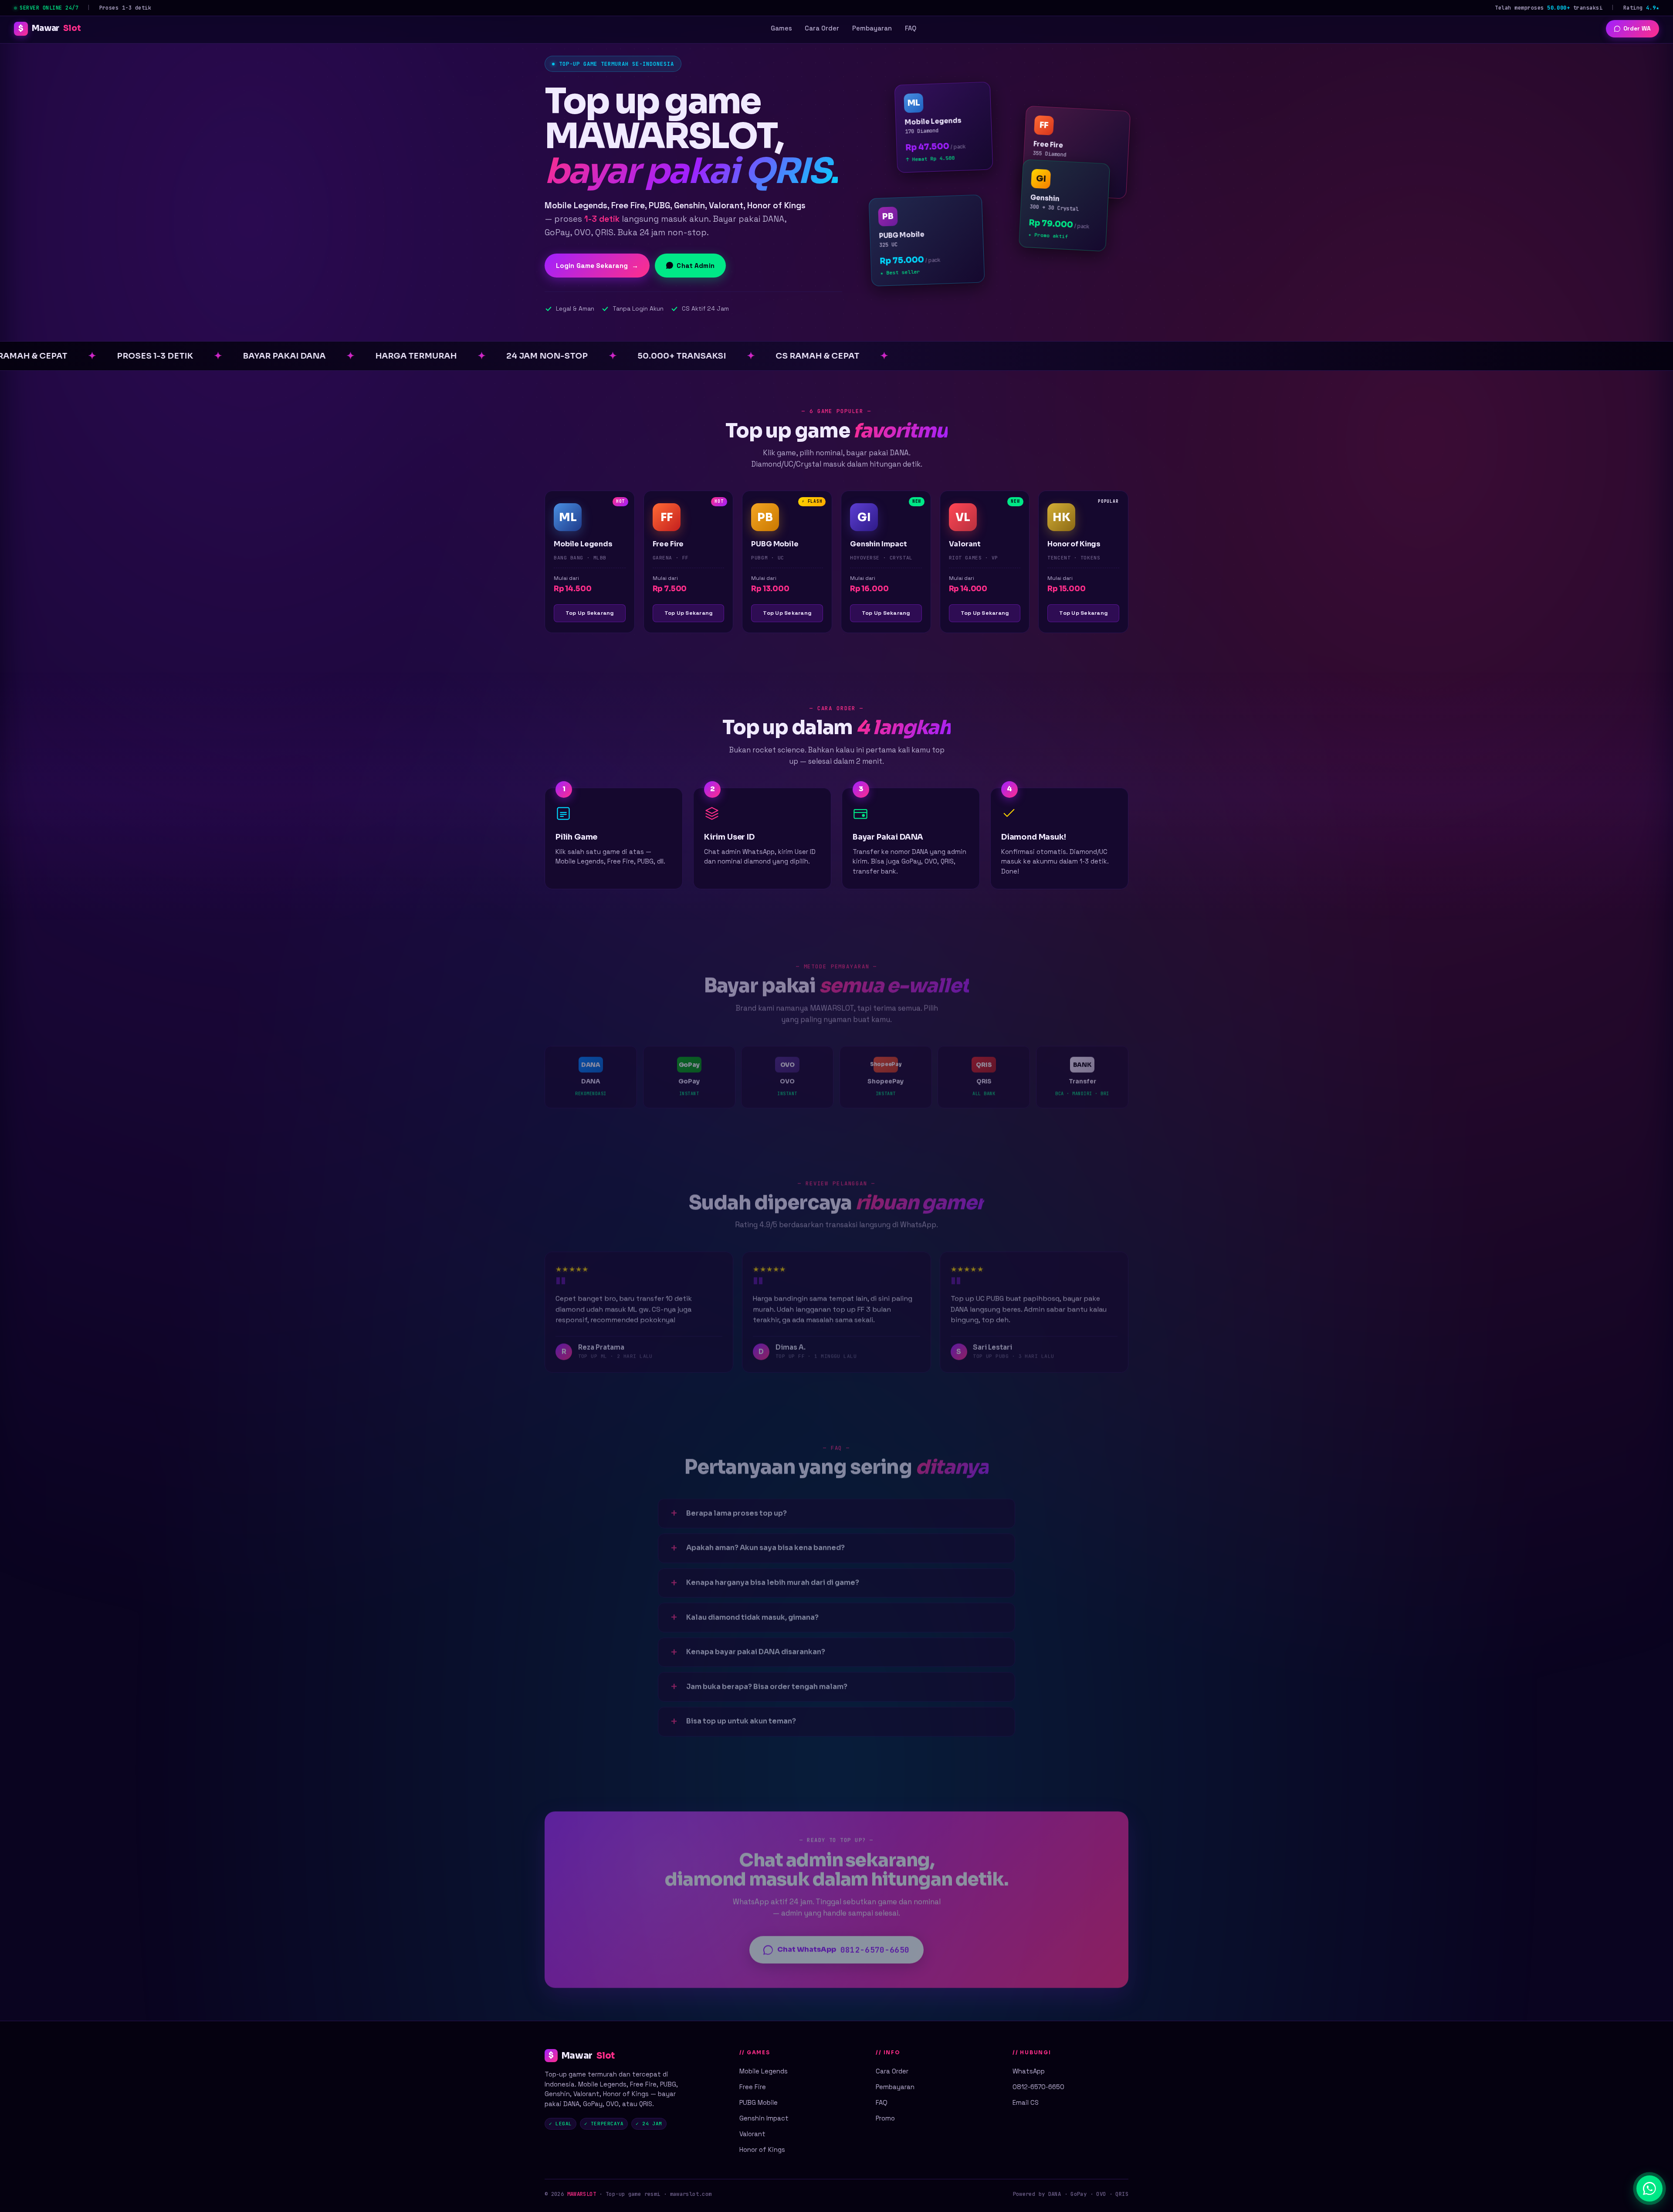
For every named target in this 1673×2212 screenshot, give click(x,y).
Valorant (752, 2134)
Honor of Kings (762, 2149)
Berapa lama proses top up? (737, 1511)
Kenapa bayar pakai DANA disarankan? (756, 1650)
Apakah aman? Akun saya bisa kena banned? (765, 1546)
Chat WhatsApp (843, 1948)
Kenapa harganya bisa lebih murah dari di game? (773, 1580)
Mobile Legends (764, 2071)
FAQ (911, 28)
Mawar (49, 28)
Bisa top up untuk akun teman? (741, 1719)
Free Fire (753, 2087)
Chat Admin (696, 266)
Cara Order (822, 28)
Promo (885, 2118)
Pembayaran (872, 28)
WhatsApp (1029, 2071)
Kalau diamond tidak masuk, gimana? (752, 1615)
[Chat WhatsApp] (1649, 2188)
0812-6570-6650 (1038, 2087)
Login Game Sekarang (597, 266)
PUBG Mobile (759, 2102)
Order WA (1637, 29)
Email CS (1026, 2102)
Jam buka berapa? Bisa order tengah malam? (767, 1685)
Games (781, 28)
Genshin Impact (764, 2118)
